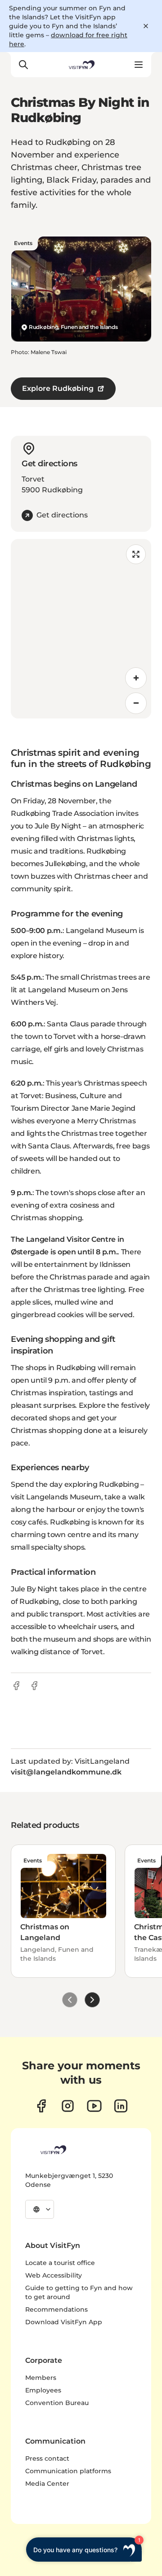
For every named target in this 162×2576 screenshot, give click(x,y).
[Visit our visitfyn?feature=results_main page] (94, 2106)
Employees (43, 2390)
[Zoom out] (136, 703)
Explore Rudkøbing (58, 388)
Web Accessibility (54, 2275)
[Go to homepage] (81, 65)
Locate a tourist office (60, 2263)
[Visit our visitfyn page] (68, 2106)
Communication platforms (68, 2471)
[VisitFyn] (53, 2150)
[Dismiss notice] (146, 26)
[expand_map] (136, 554)
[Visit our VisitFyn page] (41, 2106)
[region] (81, 629)
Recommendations (56, 2309)
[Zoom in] (136, 678)
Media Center (47, 2484)
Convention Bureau (57, 2403)
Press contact (47, 2458)
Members (41, 2378)
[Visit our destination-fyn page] (121, 2106)
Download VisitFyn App (64, 2322)
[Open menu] (139, 65)
